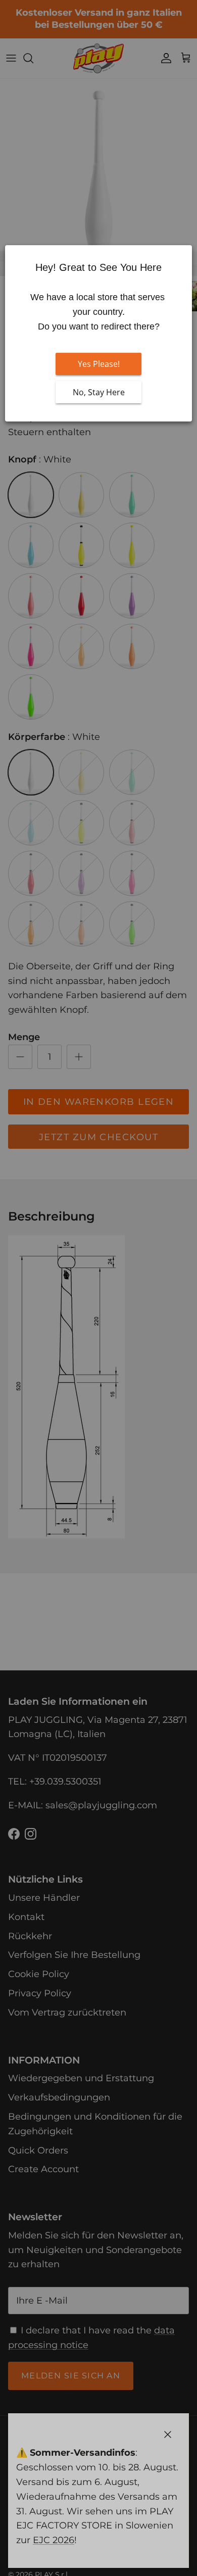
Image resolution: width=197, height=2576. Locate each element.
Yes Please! (99, 364)
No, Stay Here (99, 392)
